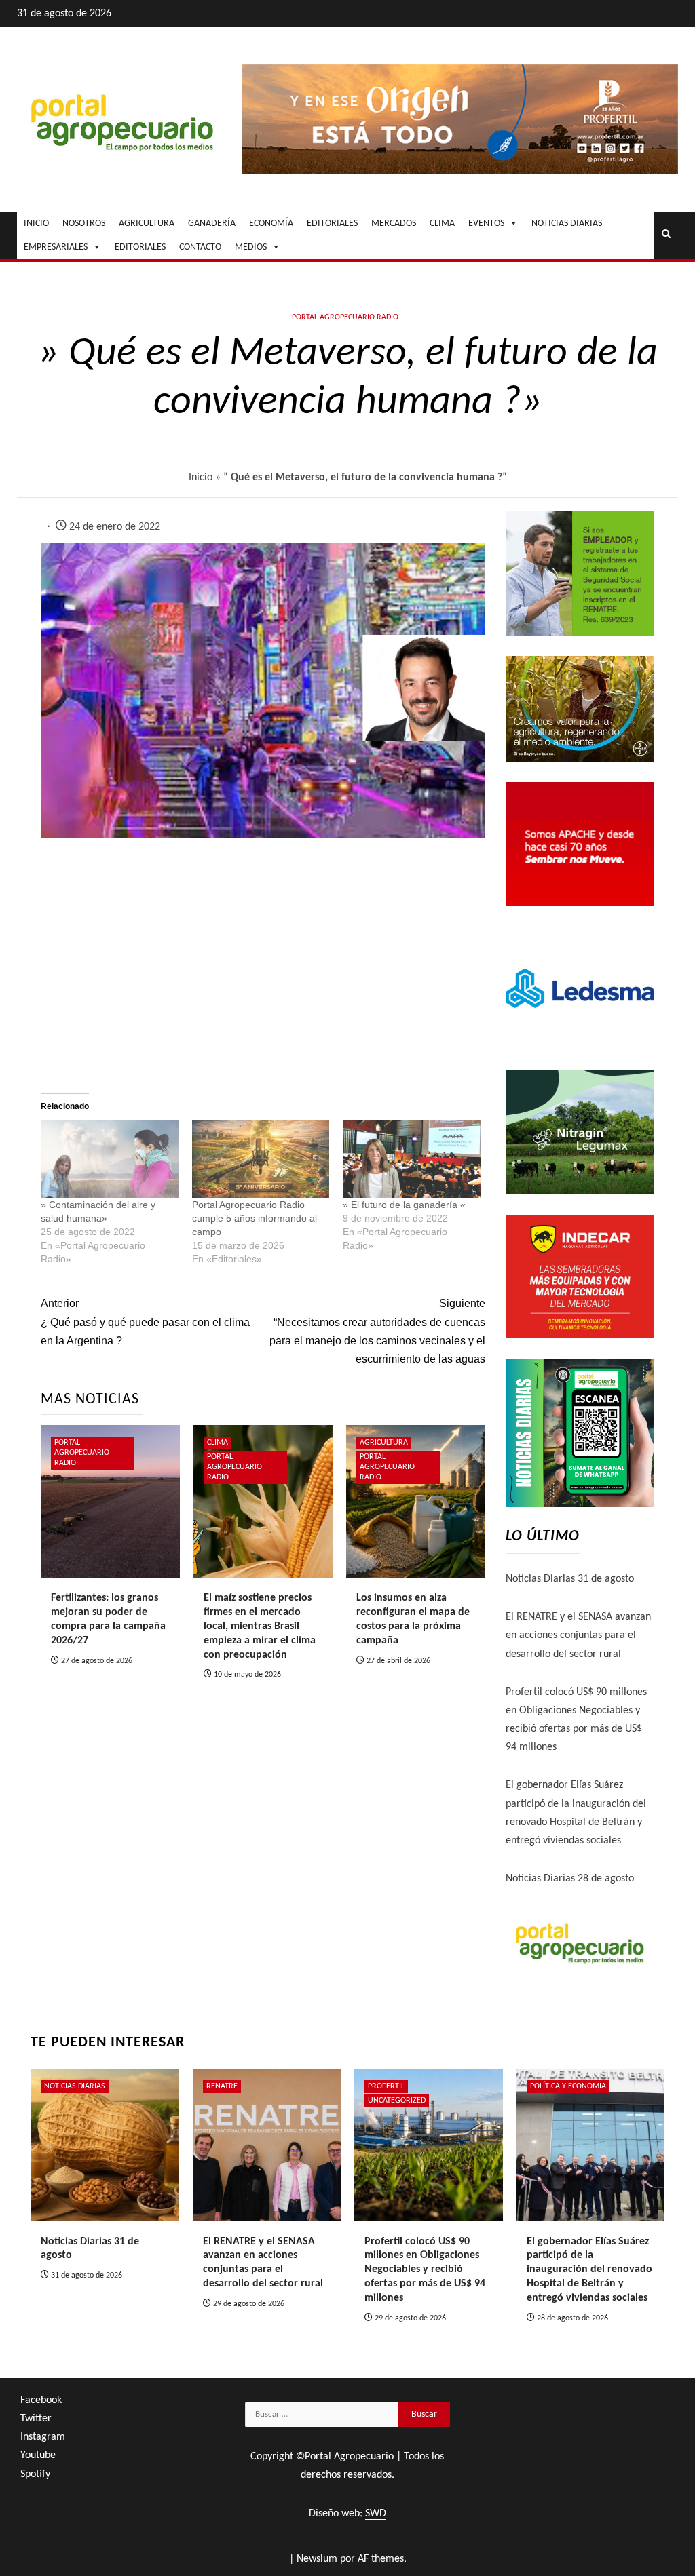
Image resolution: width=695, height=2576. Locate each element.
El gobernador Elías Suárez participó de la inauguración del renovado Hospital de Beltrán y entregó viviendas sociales (589, 2270)
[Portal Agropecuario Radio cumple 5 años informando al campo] (261, 1159)
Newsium (317, 2559)
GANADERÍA (212, 223)
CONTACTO (200, 247)
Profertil (386, 2086)
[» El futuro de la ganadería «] (412, 1159)
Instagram (43, 2437)
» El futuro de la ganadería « (404, 1205)
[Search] (666, 235)
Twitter (36, 2419)
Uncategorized (397, 2101)
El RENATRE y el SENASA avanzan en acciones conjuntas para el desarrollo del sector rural (578, 1635)
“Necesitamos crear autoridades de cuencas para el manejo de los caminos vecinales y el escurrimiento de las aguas (377, 1331)
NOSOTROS (84, 223)
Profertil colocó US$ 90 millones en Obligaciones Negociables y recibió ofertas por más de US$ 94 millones (425, 2270)
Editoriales (140, 247)
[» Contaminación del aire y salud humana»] (110, 1159)
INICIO (36, 223)
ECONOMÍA (271, 223)
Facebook (41, 2400)
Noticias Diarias (75, 2086)
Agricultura (384, 1443)
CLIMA (442, 223)
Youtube (38, 2455)
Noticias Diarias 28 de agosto (570, 1879)
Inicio (201, 477)
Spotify (35, 2474)
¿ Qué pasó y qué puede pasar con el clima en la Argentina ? (145, 1322)
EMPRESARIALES (56, 247)
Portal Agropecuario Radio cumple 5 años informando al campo (255, 1218)
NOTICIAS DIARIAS (567, 223)
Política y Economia (568, 2086)
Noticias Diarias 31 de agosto (570, 1579)
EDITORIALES (332, 223)
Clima (218, 1443)
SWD (376, 2514)
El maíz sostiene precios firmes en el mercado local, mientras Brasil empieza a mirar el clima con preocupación (260, 1626)
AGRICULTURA (147, 223)
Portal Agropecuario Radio (345, 317)
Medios (251, 247)
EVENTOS (486, 223)
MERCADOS (394, 223)
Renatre (222, 2086)
